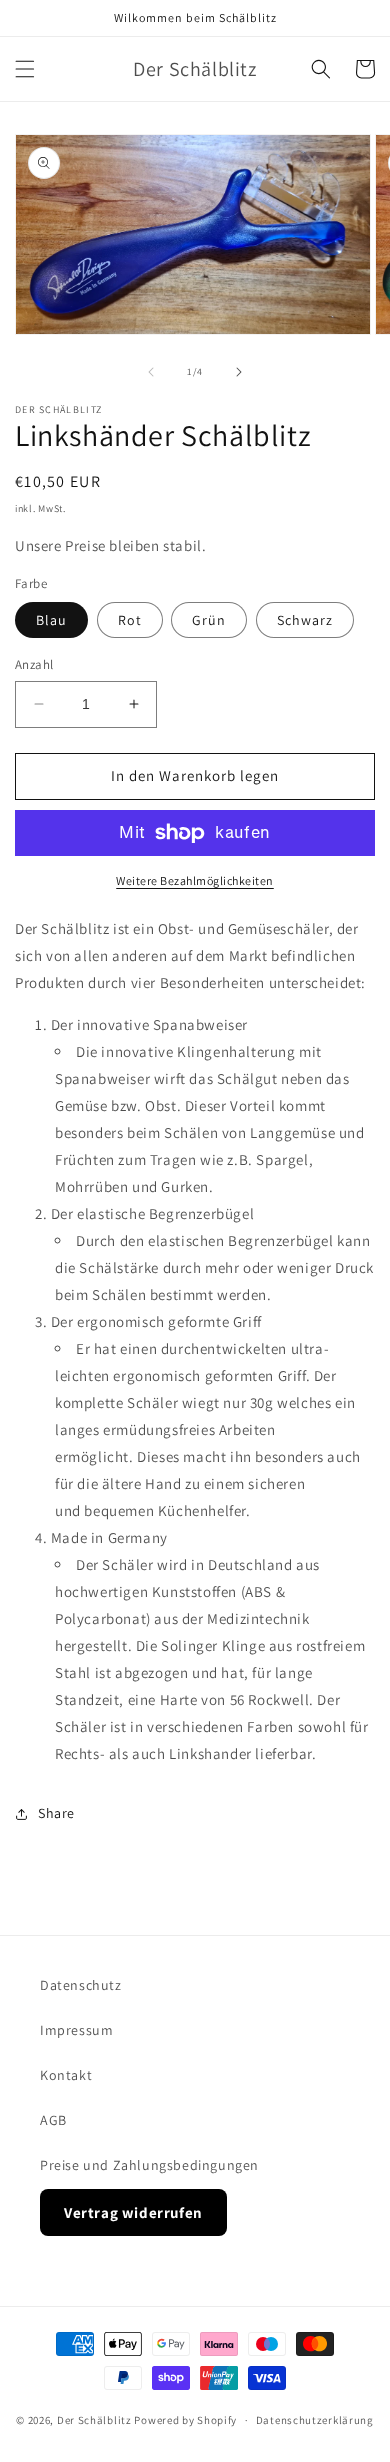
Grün (209, 620)
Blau (51, 620)
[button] (25, 69)
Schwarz (305, 620)
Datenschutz (81, 1985)
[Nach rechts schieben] (239, 372)
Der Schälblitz (94, 2420)
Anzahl (34, 664)
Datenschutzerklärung (315, 2420)
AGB (53, 2120)
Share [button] (56, 1813)
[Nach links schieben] (151, 372)
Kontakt (66, 2075)
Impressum (76, 2030)
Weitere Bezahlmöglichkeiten (195, 880)
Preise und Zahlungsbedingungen (149, 2165)
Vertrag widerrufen (133, 2212)
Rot (130, 620)
